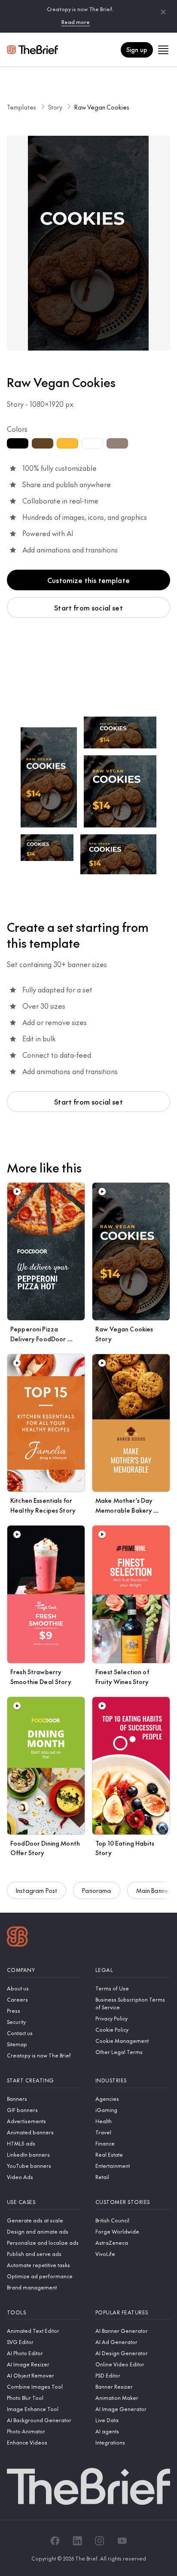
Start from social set (88, 607)
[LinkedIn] (77, 2541)
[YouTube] (122, 2541)
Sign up (137, 49)
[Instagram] (100, 2541)
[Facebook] (55, 2541)
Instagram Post (37, 1890)
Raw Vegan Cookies (102, 107)
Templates (21, 107)
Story (55, 107)
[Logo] (17, 1938)
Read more (76, 22)
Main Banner (154, 1890)
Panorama (96, 1890)
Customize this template (88, 580)
